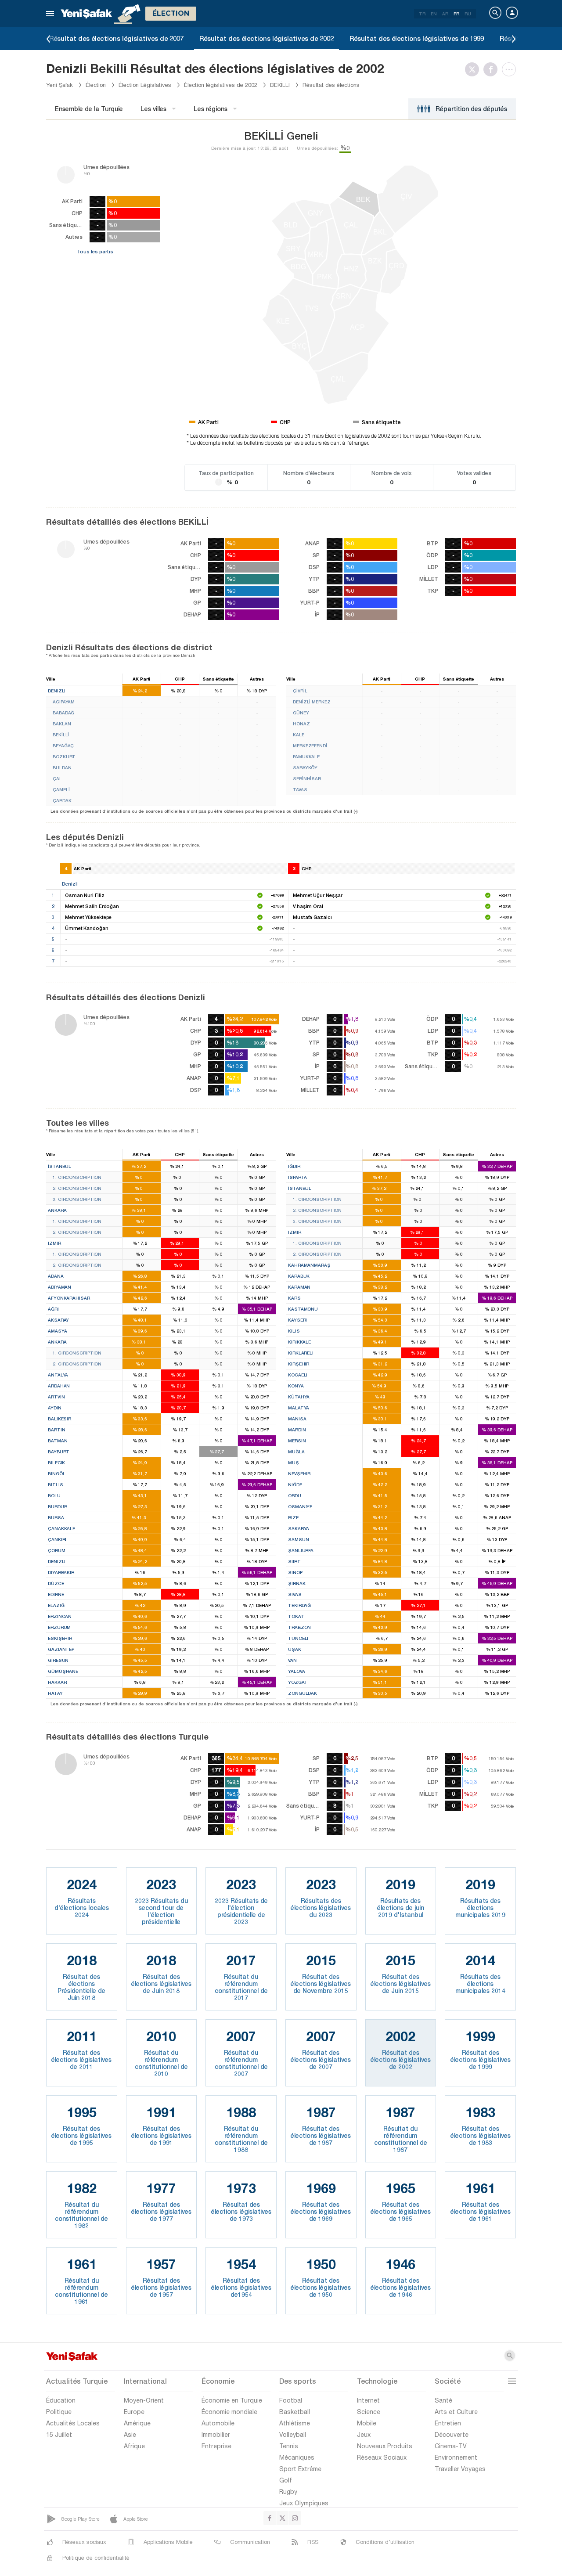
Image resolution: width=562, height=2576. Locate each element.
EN (434, 14)
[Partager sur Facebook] (493, 69)
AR (445, 14)
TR (422, 14)
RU (468, 14)
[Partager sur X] (474, 69)
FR (456, 14)
